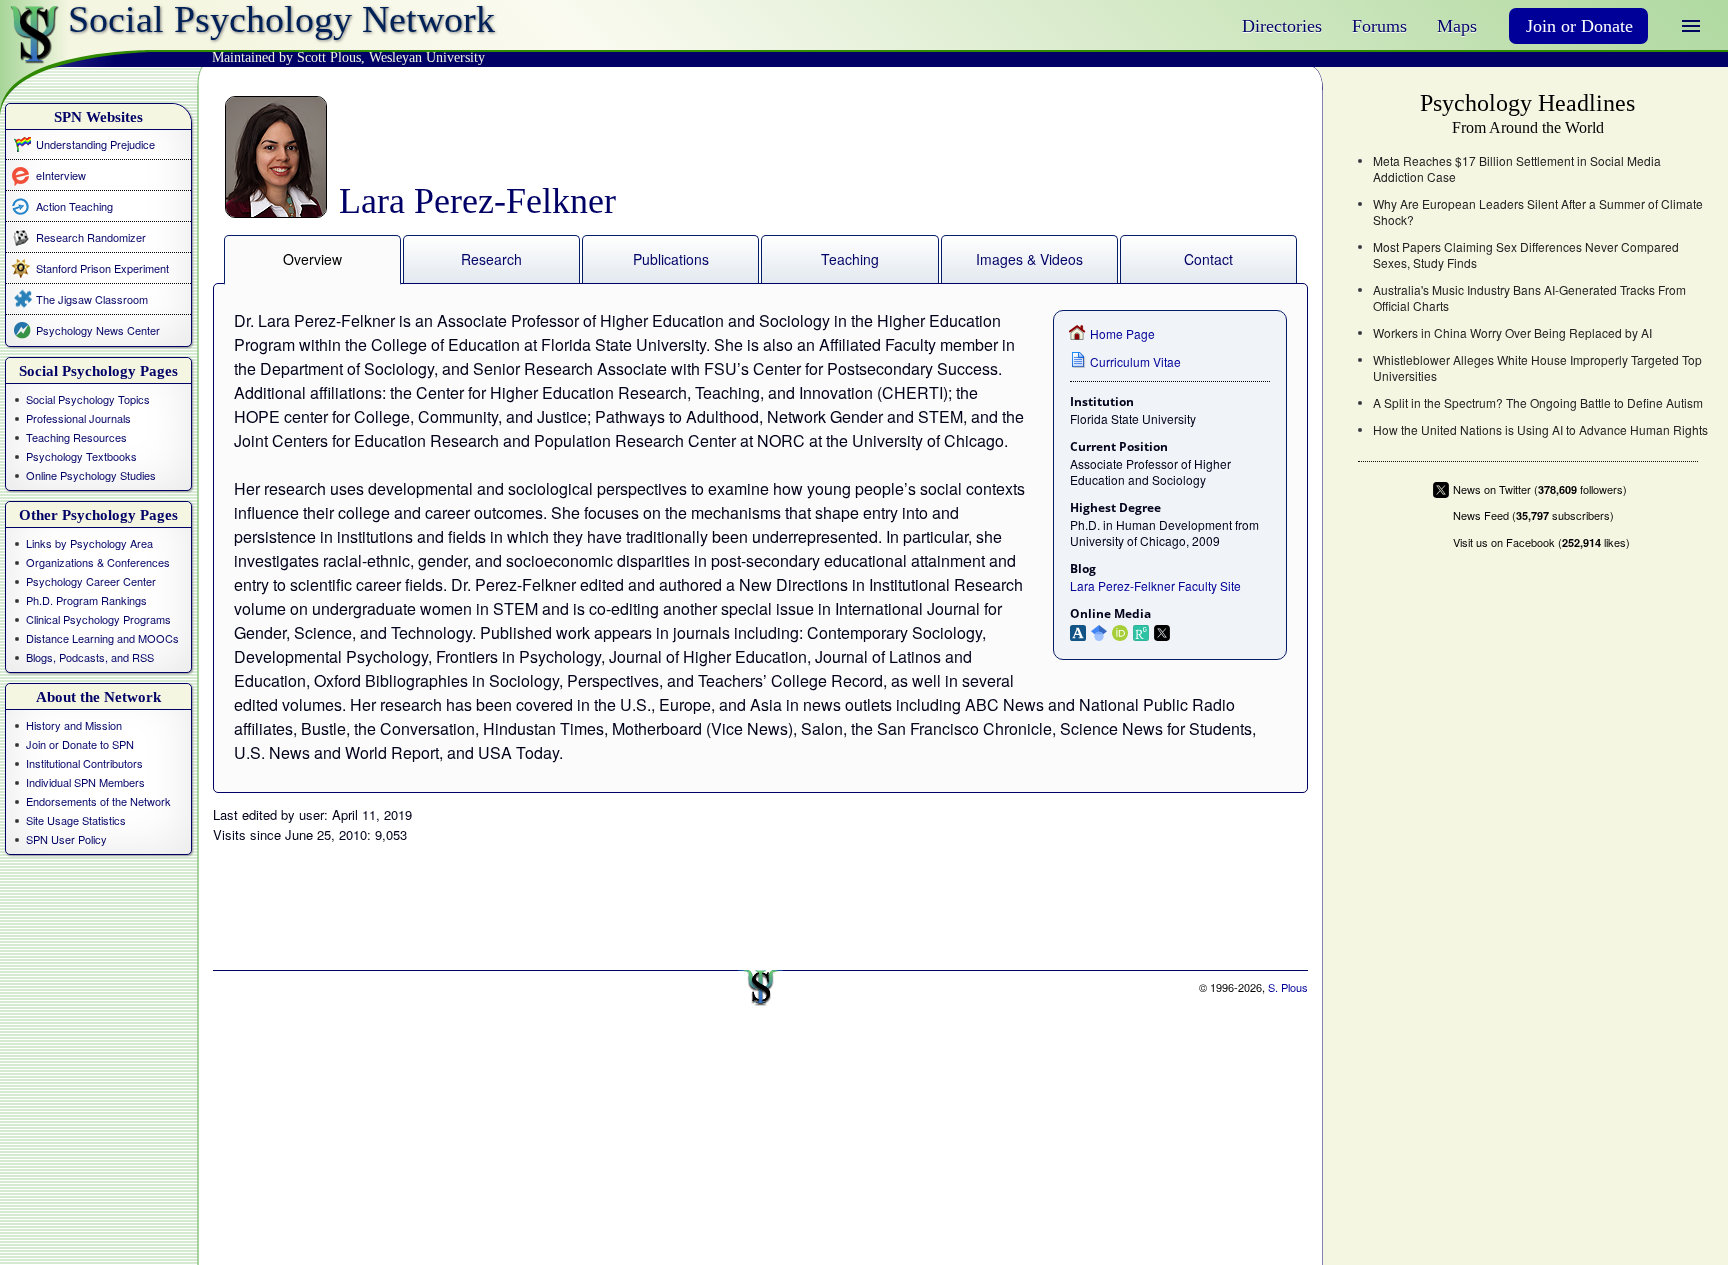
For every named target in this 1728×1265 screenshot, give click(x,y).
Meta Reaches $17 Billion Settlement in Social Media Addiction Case (1517, 169)
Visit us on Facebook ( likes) (1541, 542)
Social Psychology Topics (88, 399)
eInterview (61, 174)
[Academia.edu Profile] (1080, 631)
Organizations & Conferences (98, 562)
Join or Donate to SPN (80, 744)
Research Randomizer (91, 237)
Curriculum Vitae (1135, 361)
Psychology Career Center (91, 581)
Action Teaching (74, 205)
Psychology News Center (98, 330)
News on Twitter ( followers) (1540, 489)
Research (491, 259)
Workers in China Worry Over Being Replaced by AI (1512, 333)
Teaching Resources (76, 437)
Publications (671, 259)
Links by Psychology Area (89, 543)
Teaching (850, 259)
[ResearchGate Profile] (1143, 631)
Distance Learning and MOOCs (102, 638)
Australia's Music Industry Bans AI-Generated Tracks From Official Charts (1529, 298)
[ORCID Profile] (1122, 631)
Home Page (1122, 333)
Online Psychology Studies (91, 475)
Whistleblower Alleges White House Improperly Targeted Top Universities (1537, 368)
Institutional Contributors (84, 763)
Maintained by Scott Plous (286, 57)
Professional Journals (78, 418)
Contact (1208, 259)
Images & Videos (1029, 259)
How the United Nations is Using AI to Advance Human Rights (1540, 430)
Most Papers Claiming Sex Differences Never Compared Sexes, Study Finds (1526, 255)
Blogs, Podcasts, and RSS (90, 657)
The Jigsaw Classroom (92, 299)
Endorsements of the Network (98, 801)
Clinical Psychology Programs (98, 619)
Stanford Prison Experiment (102, 268)
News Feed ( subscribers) (1533, 515)
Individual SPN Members (85, 782)
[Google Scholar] (1101, 631)
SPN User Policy (66, 839)
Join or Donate (1579, 26)
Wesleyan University (427, 57)
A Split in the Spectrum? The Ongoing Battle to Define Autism (1538, 403)
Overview (312, 259)
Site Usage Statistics (76, 820)
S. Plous (1288, 987)
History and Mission (74, 725)
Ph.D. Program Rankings (86, 600)
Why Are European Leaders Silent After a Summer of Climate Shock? (1538, 212)
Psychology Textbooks (81, 456)
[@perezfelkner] (1164, 631)
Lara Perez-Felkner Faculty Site (1155, 585)
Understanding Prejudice (95, 144)
